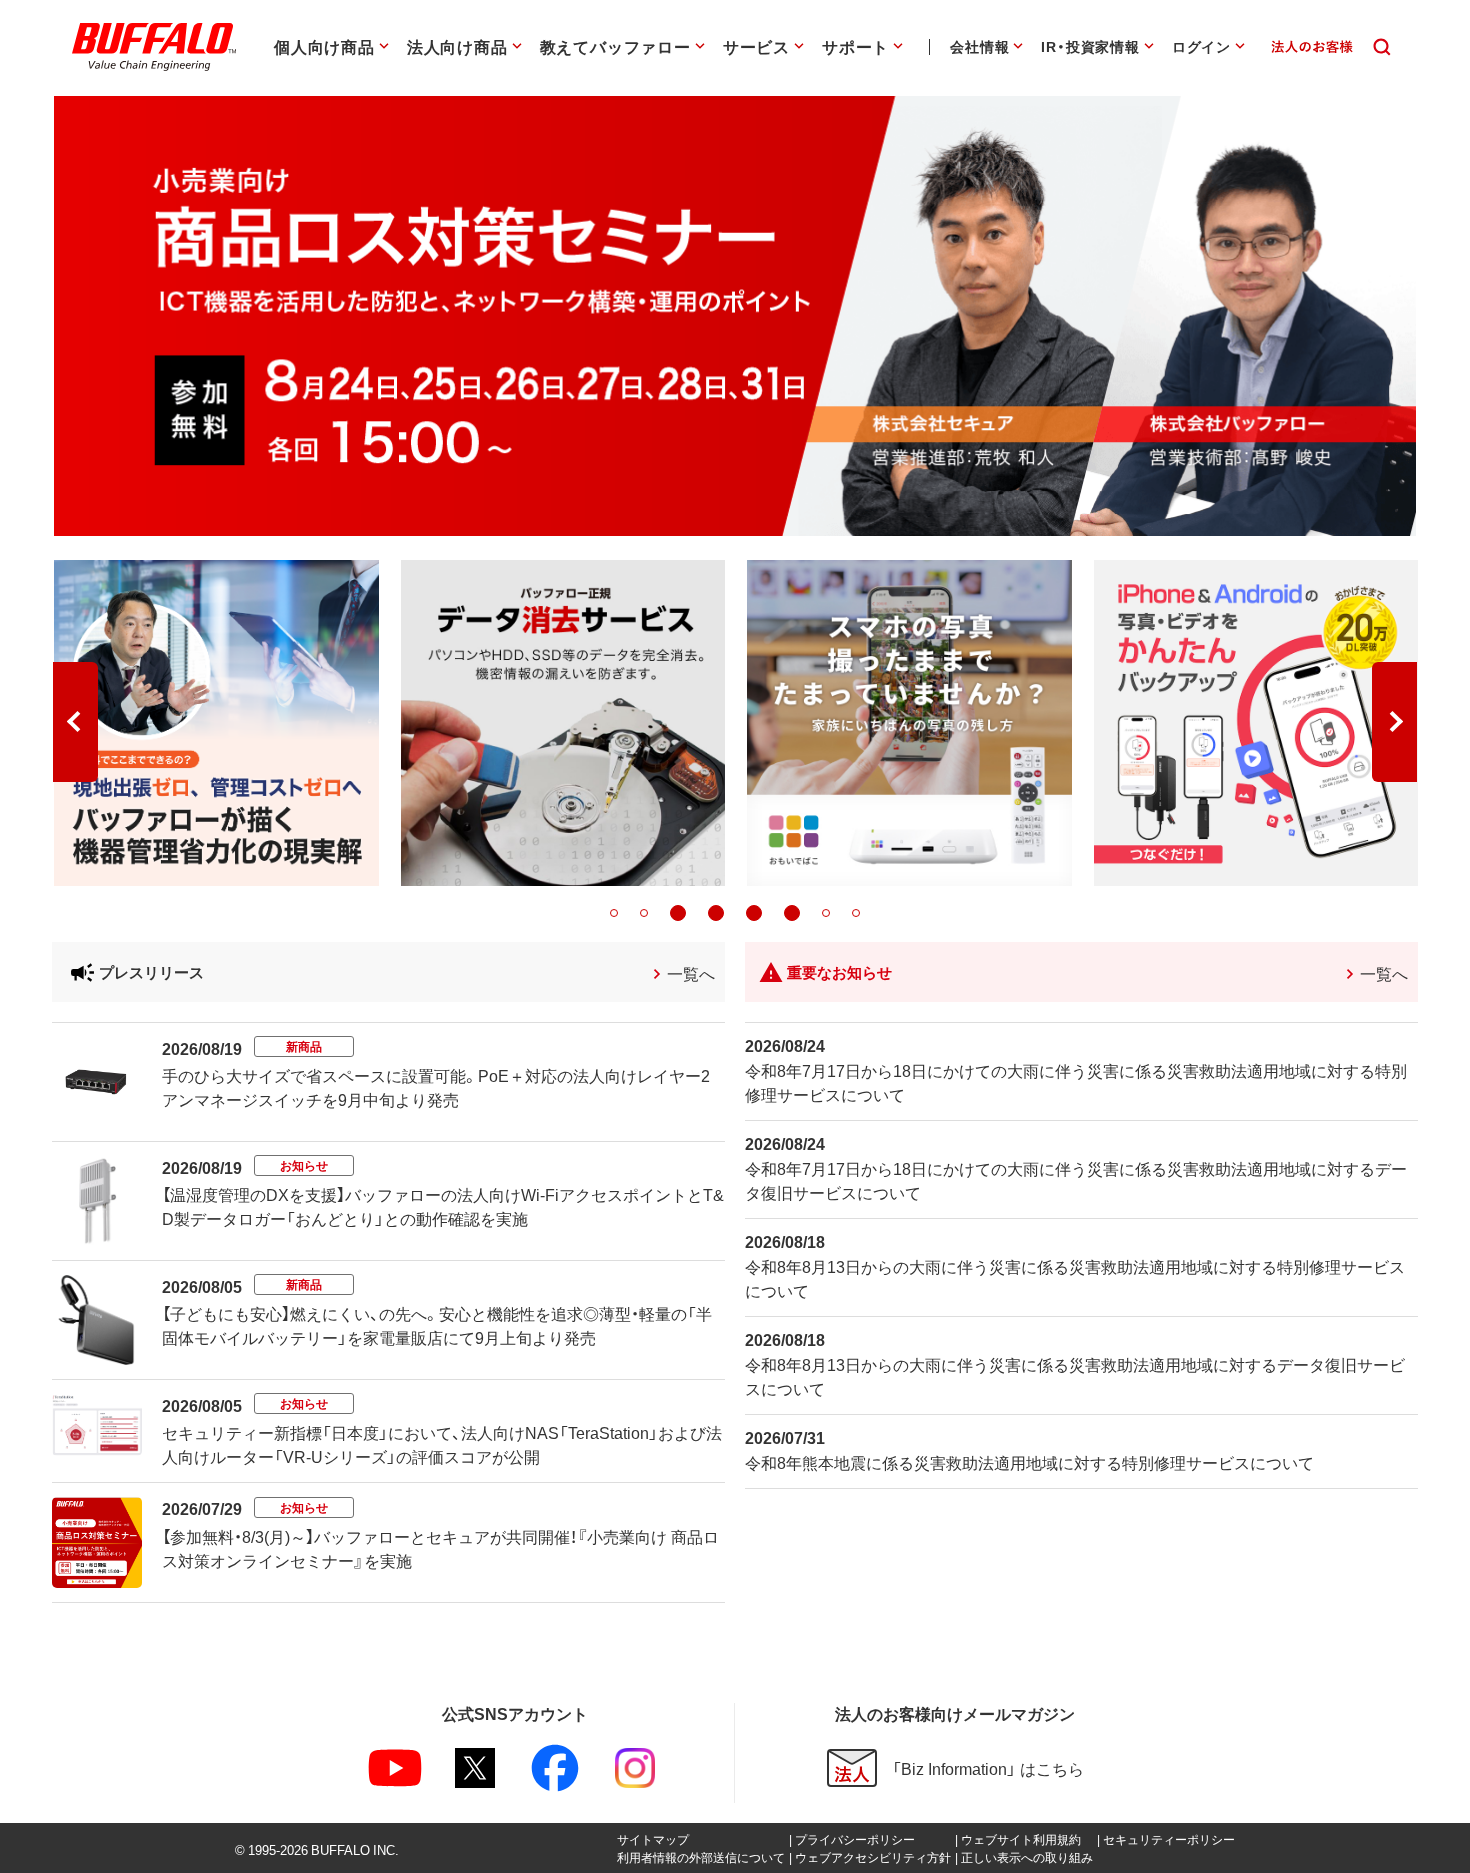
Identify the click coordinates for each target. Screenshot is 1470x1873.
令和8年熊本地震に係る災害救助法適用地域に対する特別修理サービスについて (1029, 1462)
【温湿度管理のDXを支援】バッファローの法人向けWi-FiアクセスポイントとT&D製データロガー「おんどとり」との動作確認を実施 (443, 1206)
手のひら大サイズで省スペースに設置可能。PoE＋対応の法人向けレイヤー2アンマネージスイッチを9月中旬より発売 (436, 1087)
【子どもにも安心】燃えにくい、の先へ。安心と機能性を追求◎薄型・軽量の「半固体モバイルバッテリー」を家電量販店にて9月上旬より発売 (437, 1325)
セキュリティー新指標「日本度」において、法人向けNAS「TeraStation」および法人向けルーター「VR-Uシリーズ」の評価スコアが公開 (442, 1444)
